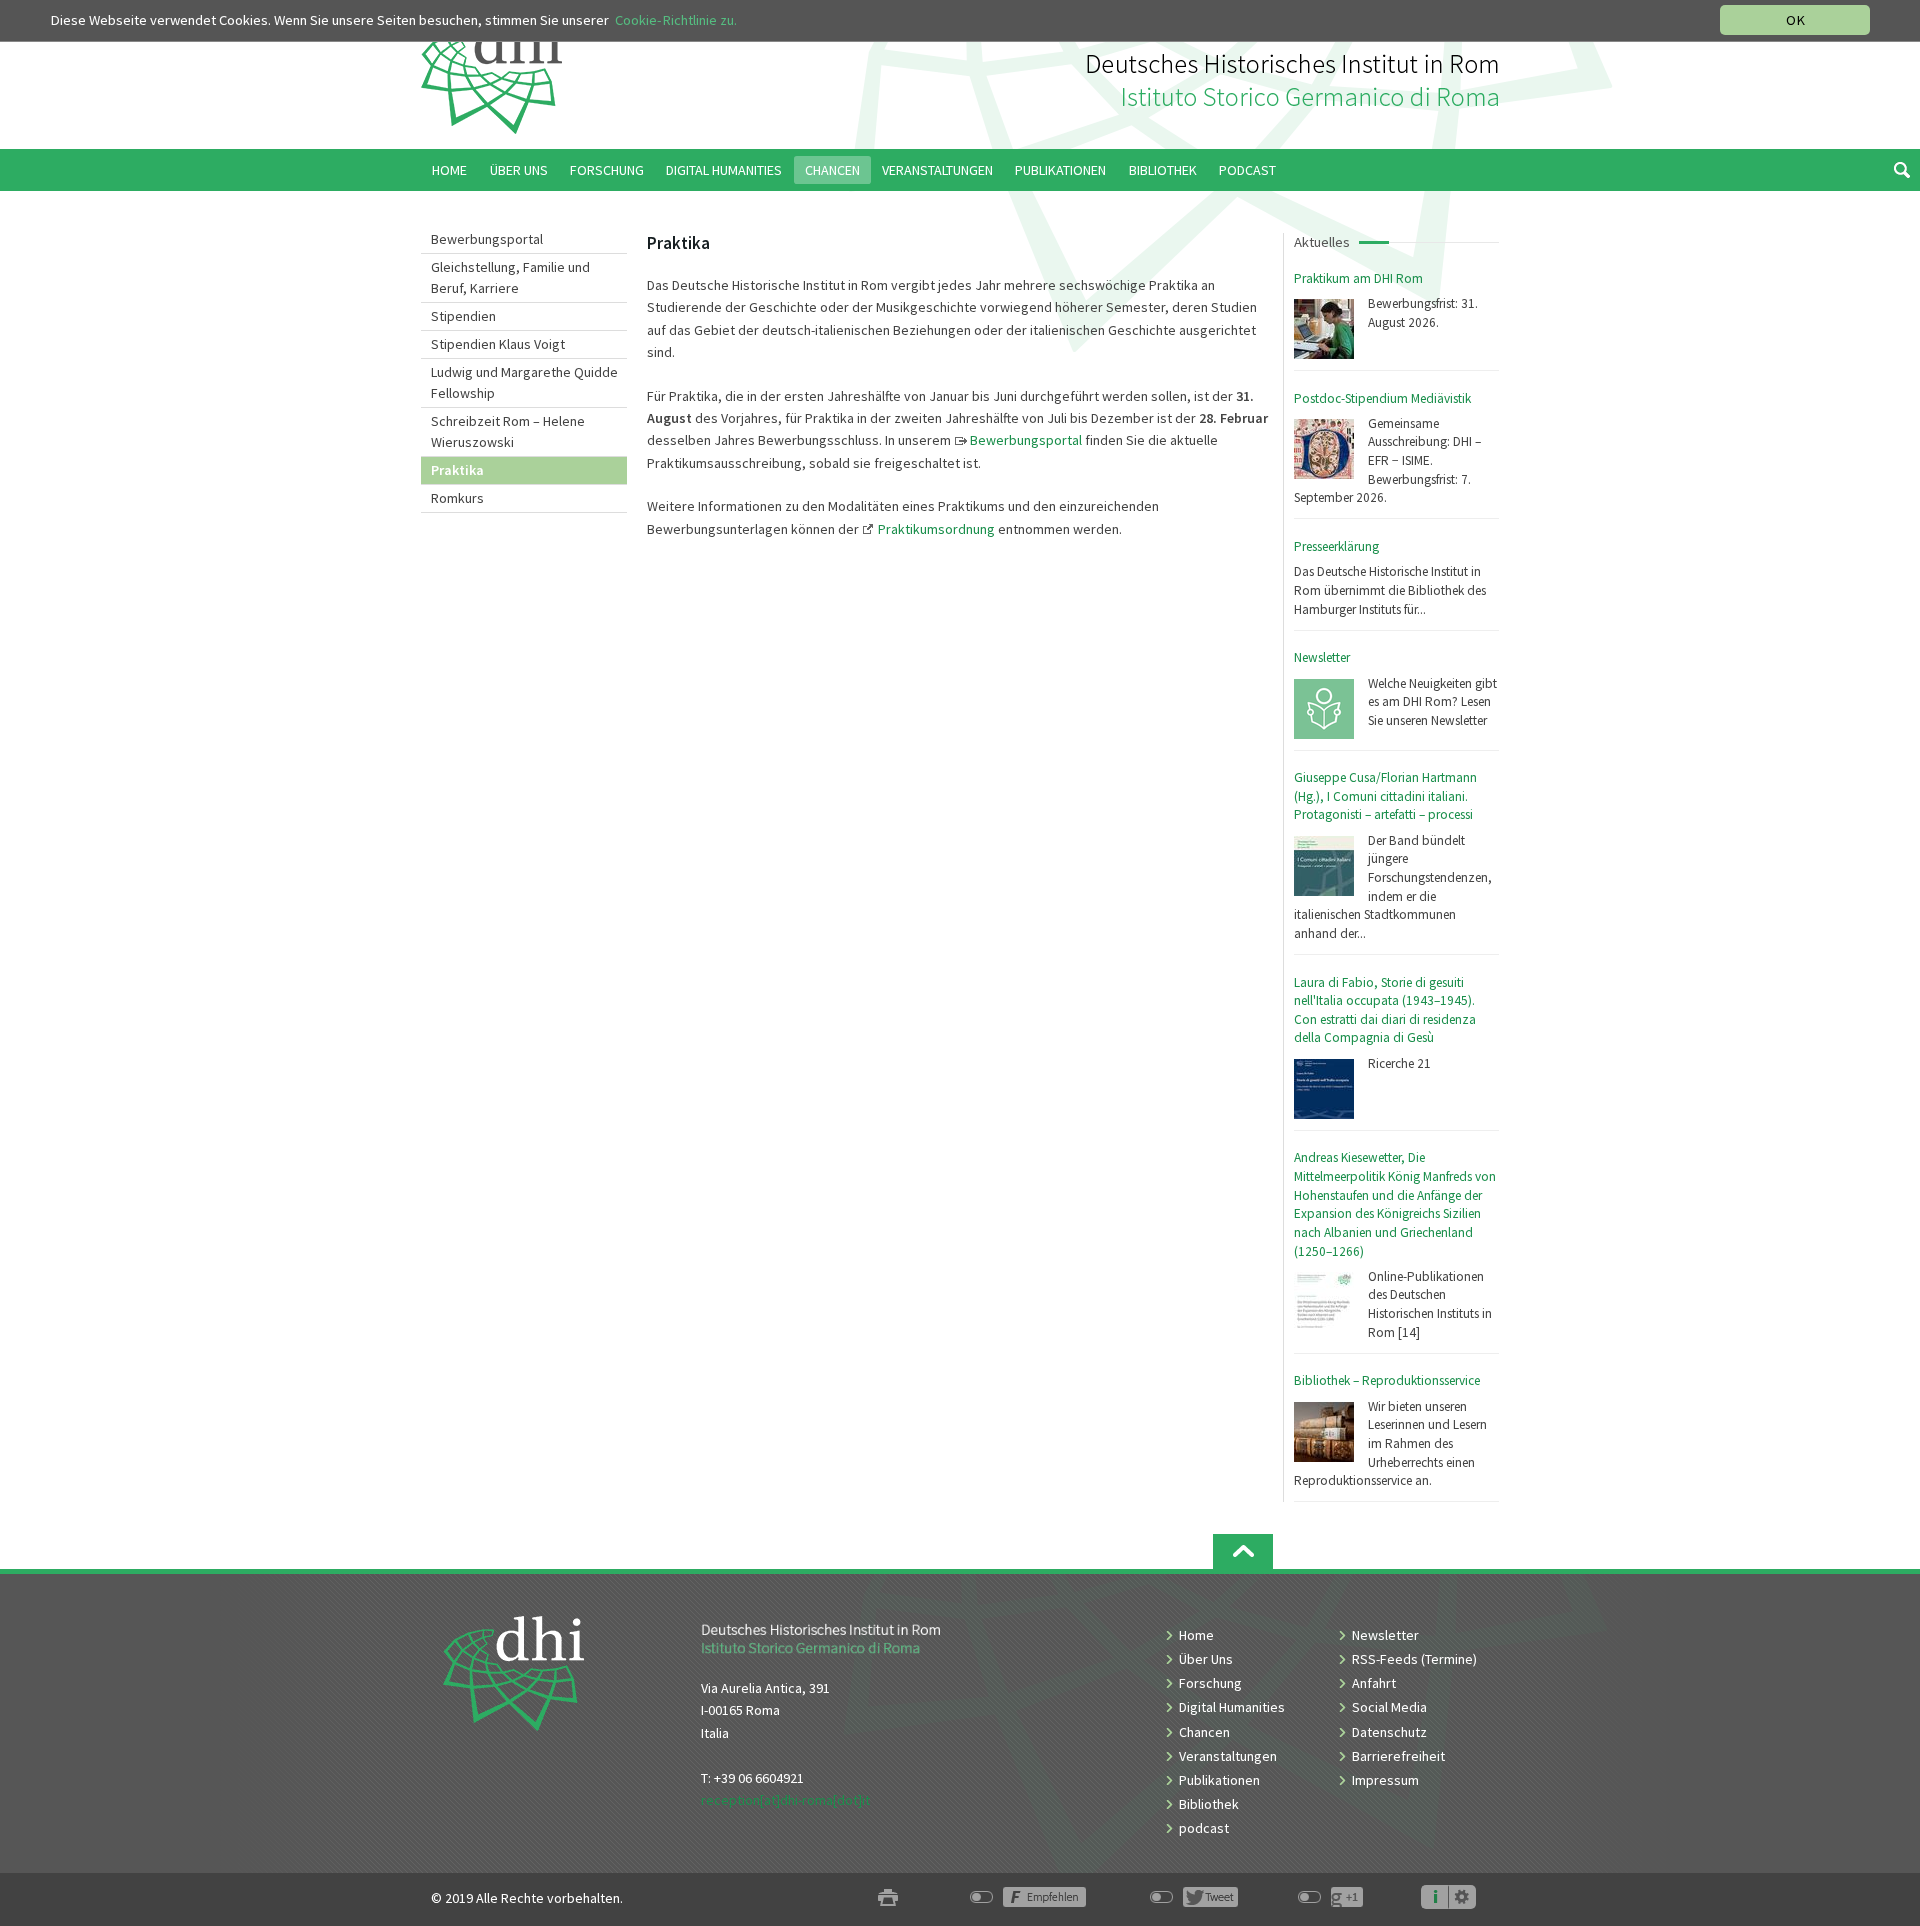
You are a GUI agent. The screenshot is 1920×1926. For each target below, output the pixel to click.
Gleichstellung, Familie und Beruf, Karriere (510, 277)
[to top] (1243, 1551)
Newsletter (1322, 657)
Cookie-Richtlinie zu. (676, 20)
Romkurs (457, 498)
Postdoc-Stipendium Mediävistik (1382, 398)
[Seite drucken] (888, 1898)
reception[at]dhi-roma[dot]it (785, 1800)
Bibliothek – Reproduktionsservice (1387, 1380)
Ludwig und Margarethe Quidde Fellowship (524, 382)
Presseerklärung (1336, 546)
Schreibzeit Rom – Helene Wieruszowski (508, 431)
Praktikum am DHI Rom (1358, 278)
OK (1795, 20)
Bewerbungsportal (487, 239)
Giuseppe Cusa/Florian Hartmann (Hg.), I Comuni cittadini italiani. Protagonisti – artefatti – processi (1385, 796)
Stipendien (463, 316)
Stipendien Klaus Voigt (498, 344)
